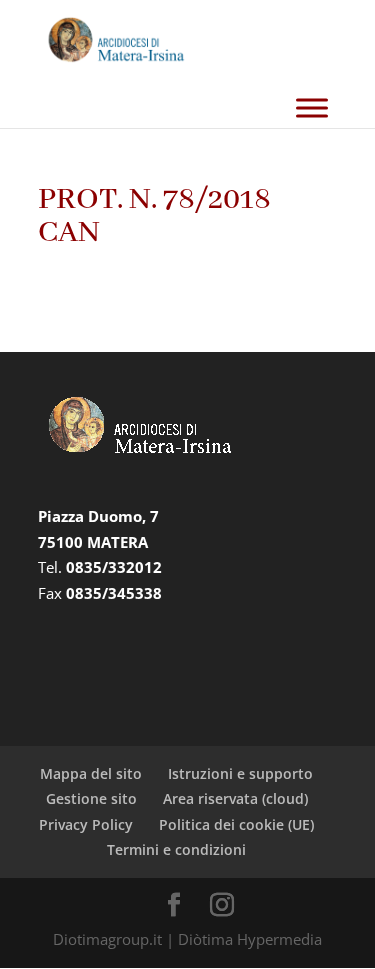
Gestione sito (91, 798)
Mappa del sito (91, 773)
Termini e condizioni (176, 849)
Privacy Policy (86, 824)
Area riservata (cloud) (235, 798)
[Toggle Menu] (312, 107)
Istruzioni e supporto (240, 773)
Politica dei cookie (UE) (236, 824)
